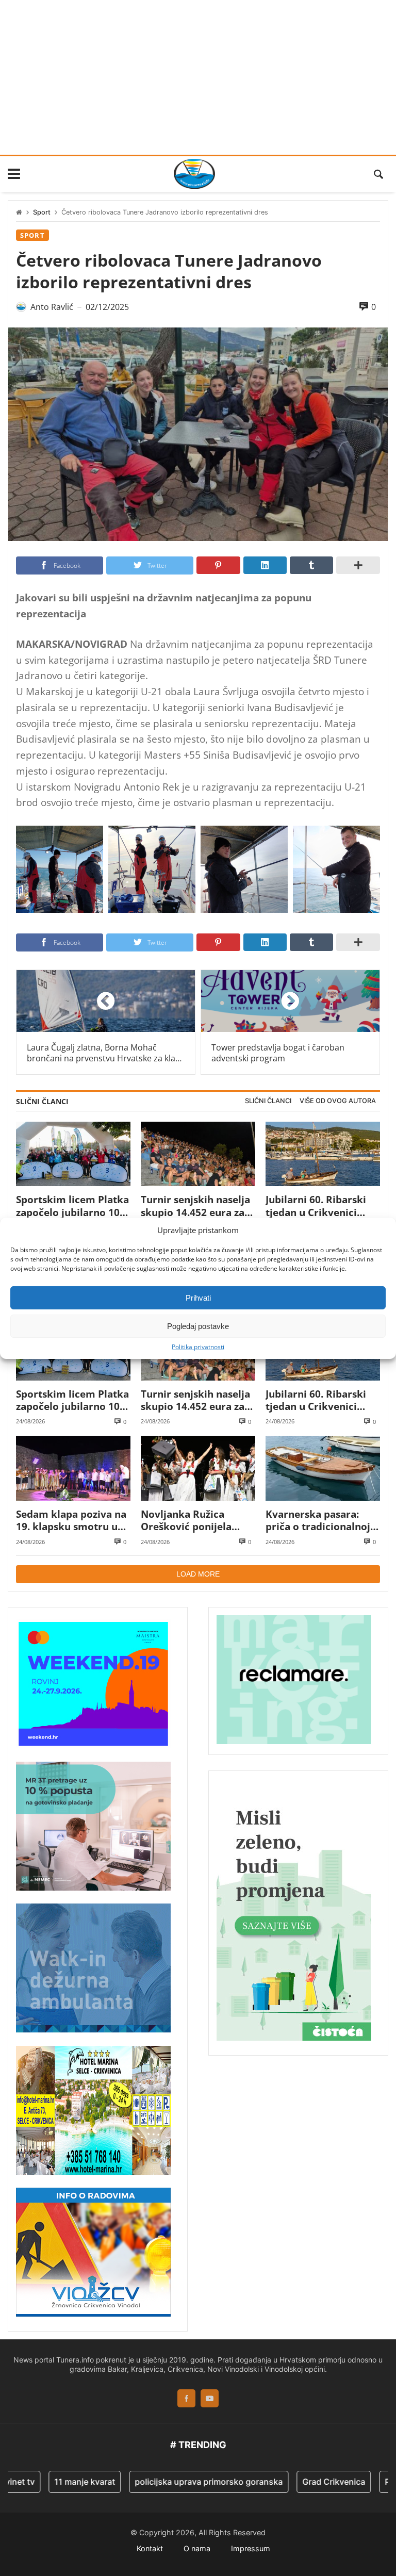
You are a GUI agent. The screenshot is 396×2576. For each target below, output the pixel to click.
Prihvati (198, 1297)
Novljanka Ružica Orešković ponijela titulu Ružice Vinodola (194, 1521)
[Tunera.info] (194, 174)
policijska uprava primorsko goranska (177, 2482)
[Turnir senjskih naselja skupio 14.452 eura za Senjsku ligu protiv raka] (198, 1154)
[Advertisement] (198, 77)
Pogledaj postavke (198, 1326)
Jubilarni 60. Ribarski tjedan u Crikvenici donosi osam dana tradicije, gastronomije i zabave (321, 1206)
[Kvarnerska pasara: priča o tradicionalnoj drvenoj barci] (323, 1468)
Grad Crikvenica (302, 2482)
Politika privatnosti (198, 1347)
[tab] (268, 1101)
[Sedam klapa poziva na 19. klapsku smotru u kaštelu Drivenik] (73, 1468)
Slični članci (268, 1101)
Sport (42, 212)
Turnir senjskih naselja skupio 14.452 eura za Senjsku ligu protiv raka (195, 1206)
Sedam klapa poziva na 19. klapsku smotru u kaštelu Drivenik (71, 1521)
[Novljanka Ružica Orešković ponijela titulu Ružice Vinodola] (198, 1468)
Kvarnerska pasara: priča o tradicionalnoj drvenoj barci (318, 1521)
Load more (198, 1574)
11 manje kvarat (53, 2482)
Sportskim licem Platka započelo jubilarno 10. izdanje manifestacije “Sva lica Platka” (72, 1206)
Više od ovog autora (338, 1101)
